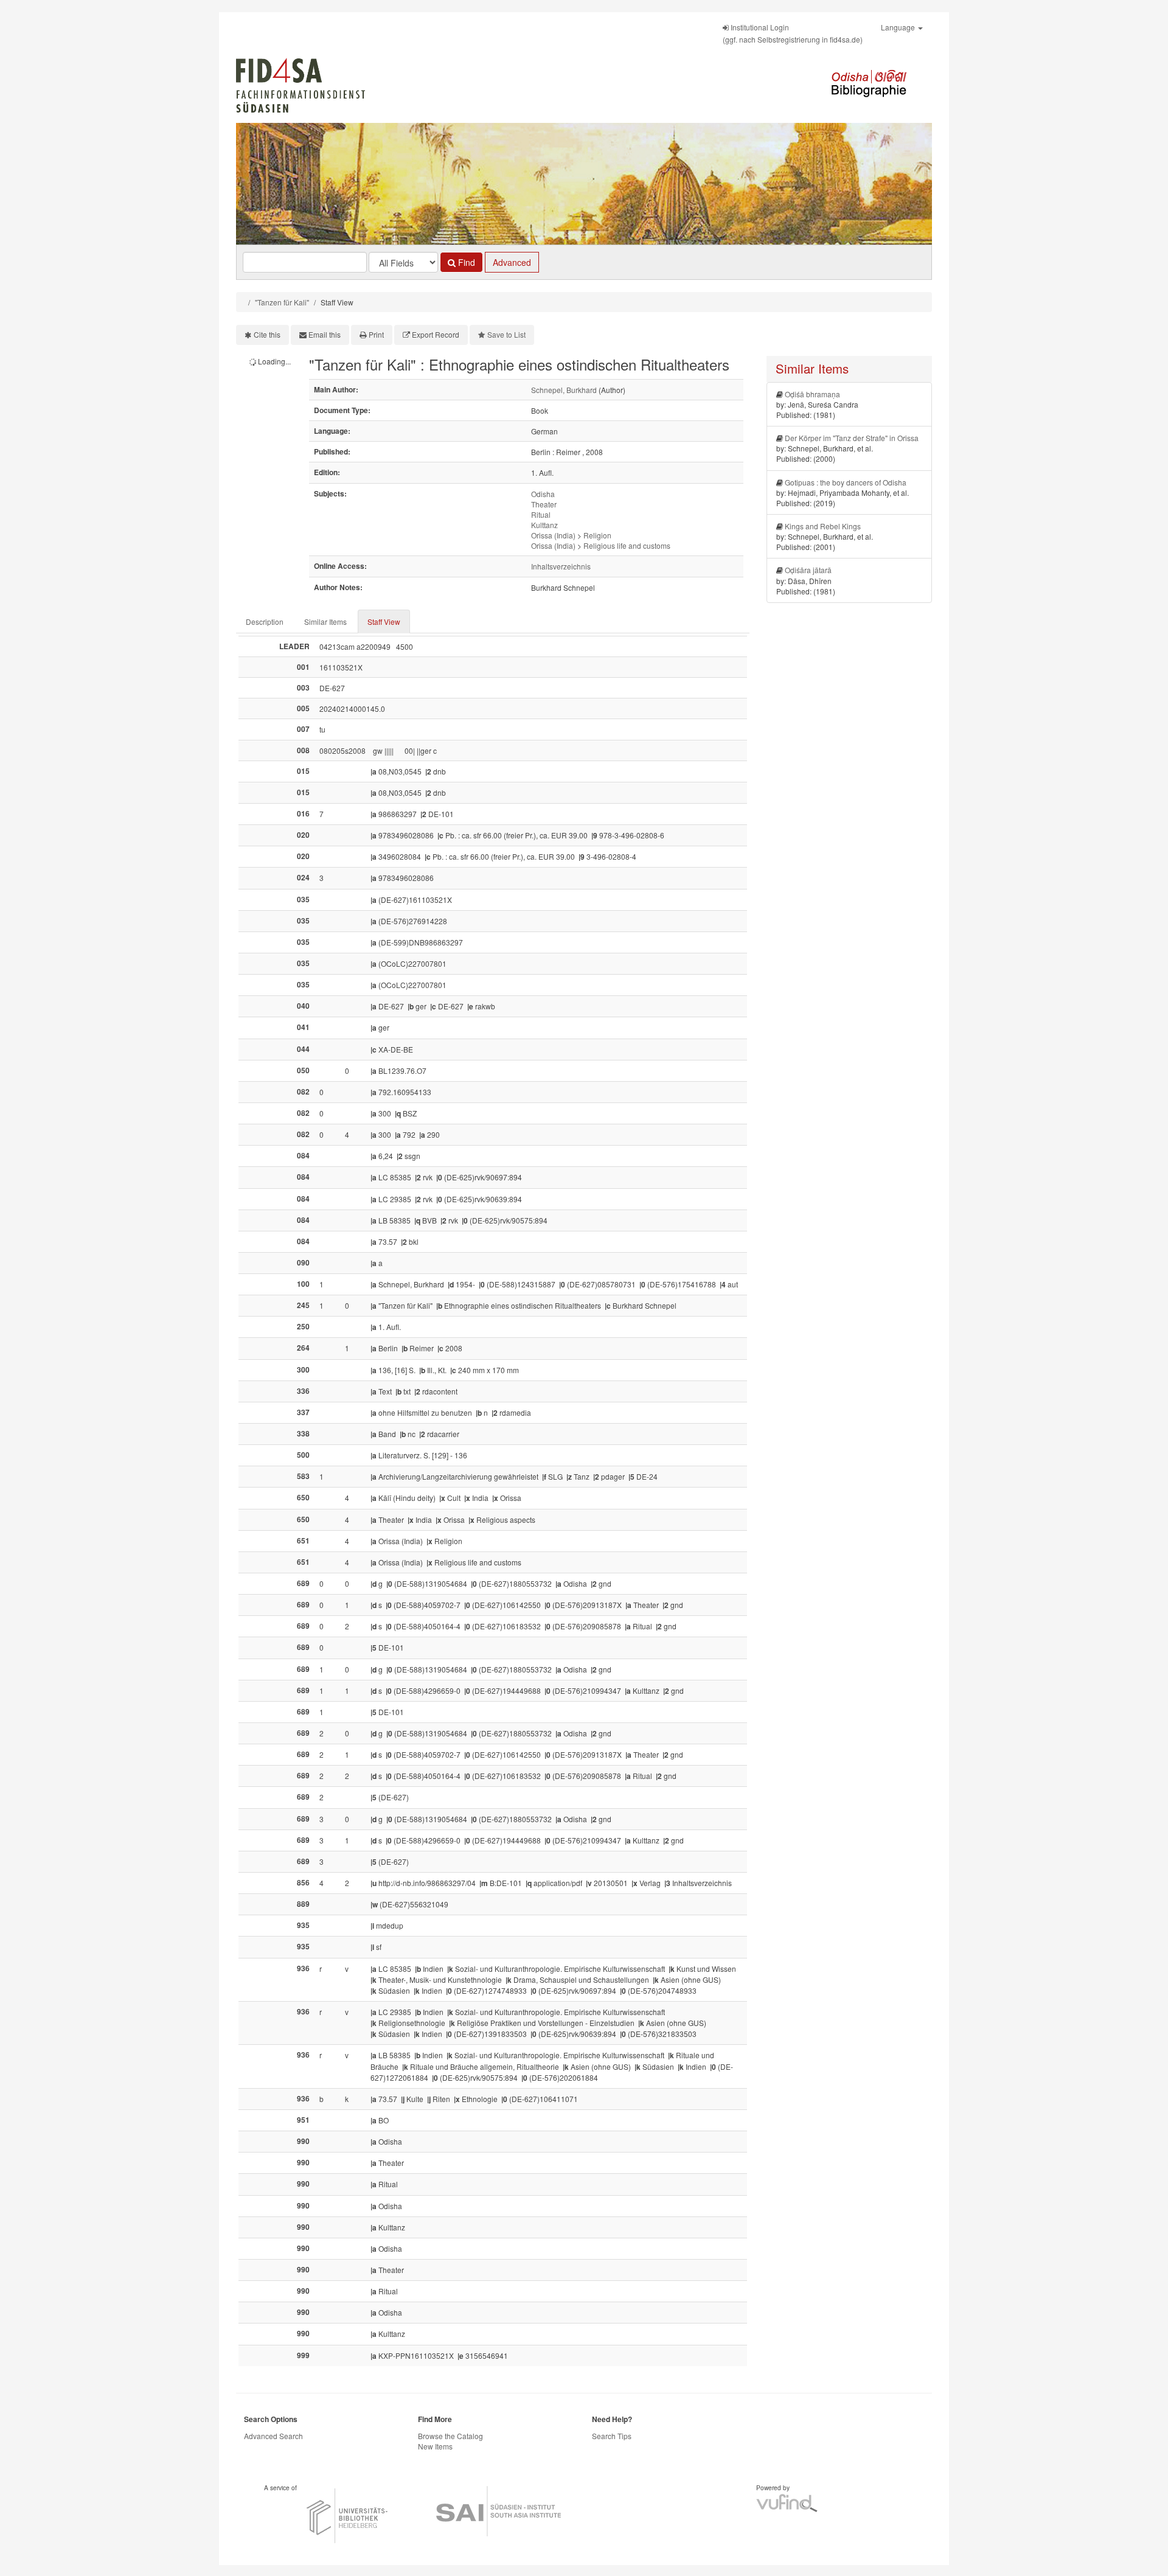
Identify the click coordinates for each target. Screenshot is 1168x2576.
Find (465, 262)
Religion (597, 535)
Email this (325, 334)
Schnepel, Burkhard (564, 390)
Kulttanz (544, 525)
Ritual (541, 514)
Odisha (543, 494)
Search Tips (612, 2436)
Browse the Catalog (450, 2436)
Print (376, 334)
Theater (544, 504)
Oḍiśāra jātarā (808, 570)
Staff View (384, 621)
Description (265, 621)
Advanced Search (273, 2436)
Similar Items (325, 621)
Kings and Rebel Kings (823, 526)
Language (899, 27)
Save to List (506, 334)
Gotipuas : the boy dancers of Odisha (846, 482)
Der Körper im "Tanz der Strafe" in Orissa (852, 438)
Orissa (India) (553, 535)
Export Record (436, 334)
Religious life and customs (627, 545)
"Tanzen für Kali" (282, 302)
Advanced (512, 262)
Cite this (267, 334)
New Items (435, 2446)
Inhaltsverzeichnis (561, 566)
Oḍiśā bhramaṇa (812, 394)
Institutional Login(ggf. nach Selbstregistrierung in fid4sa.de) (793, 33)
